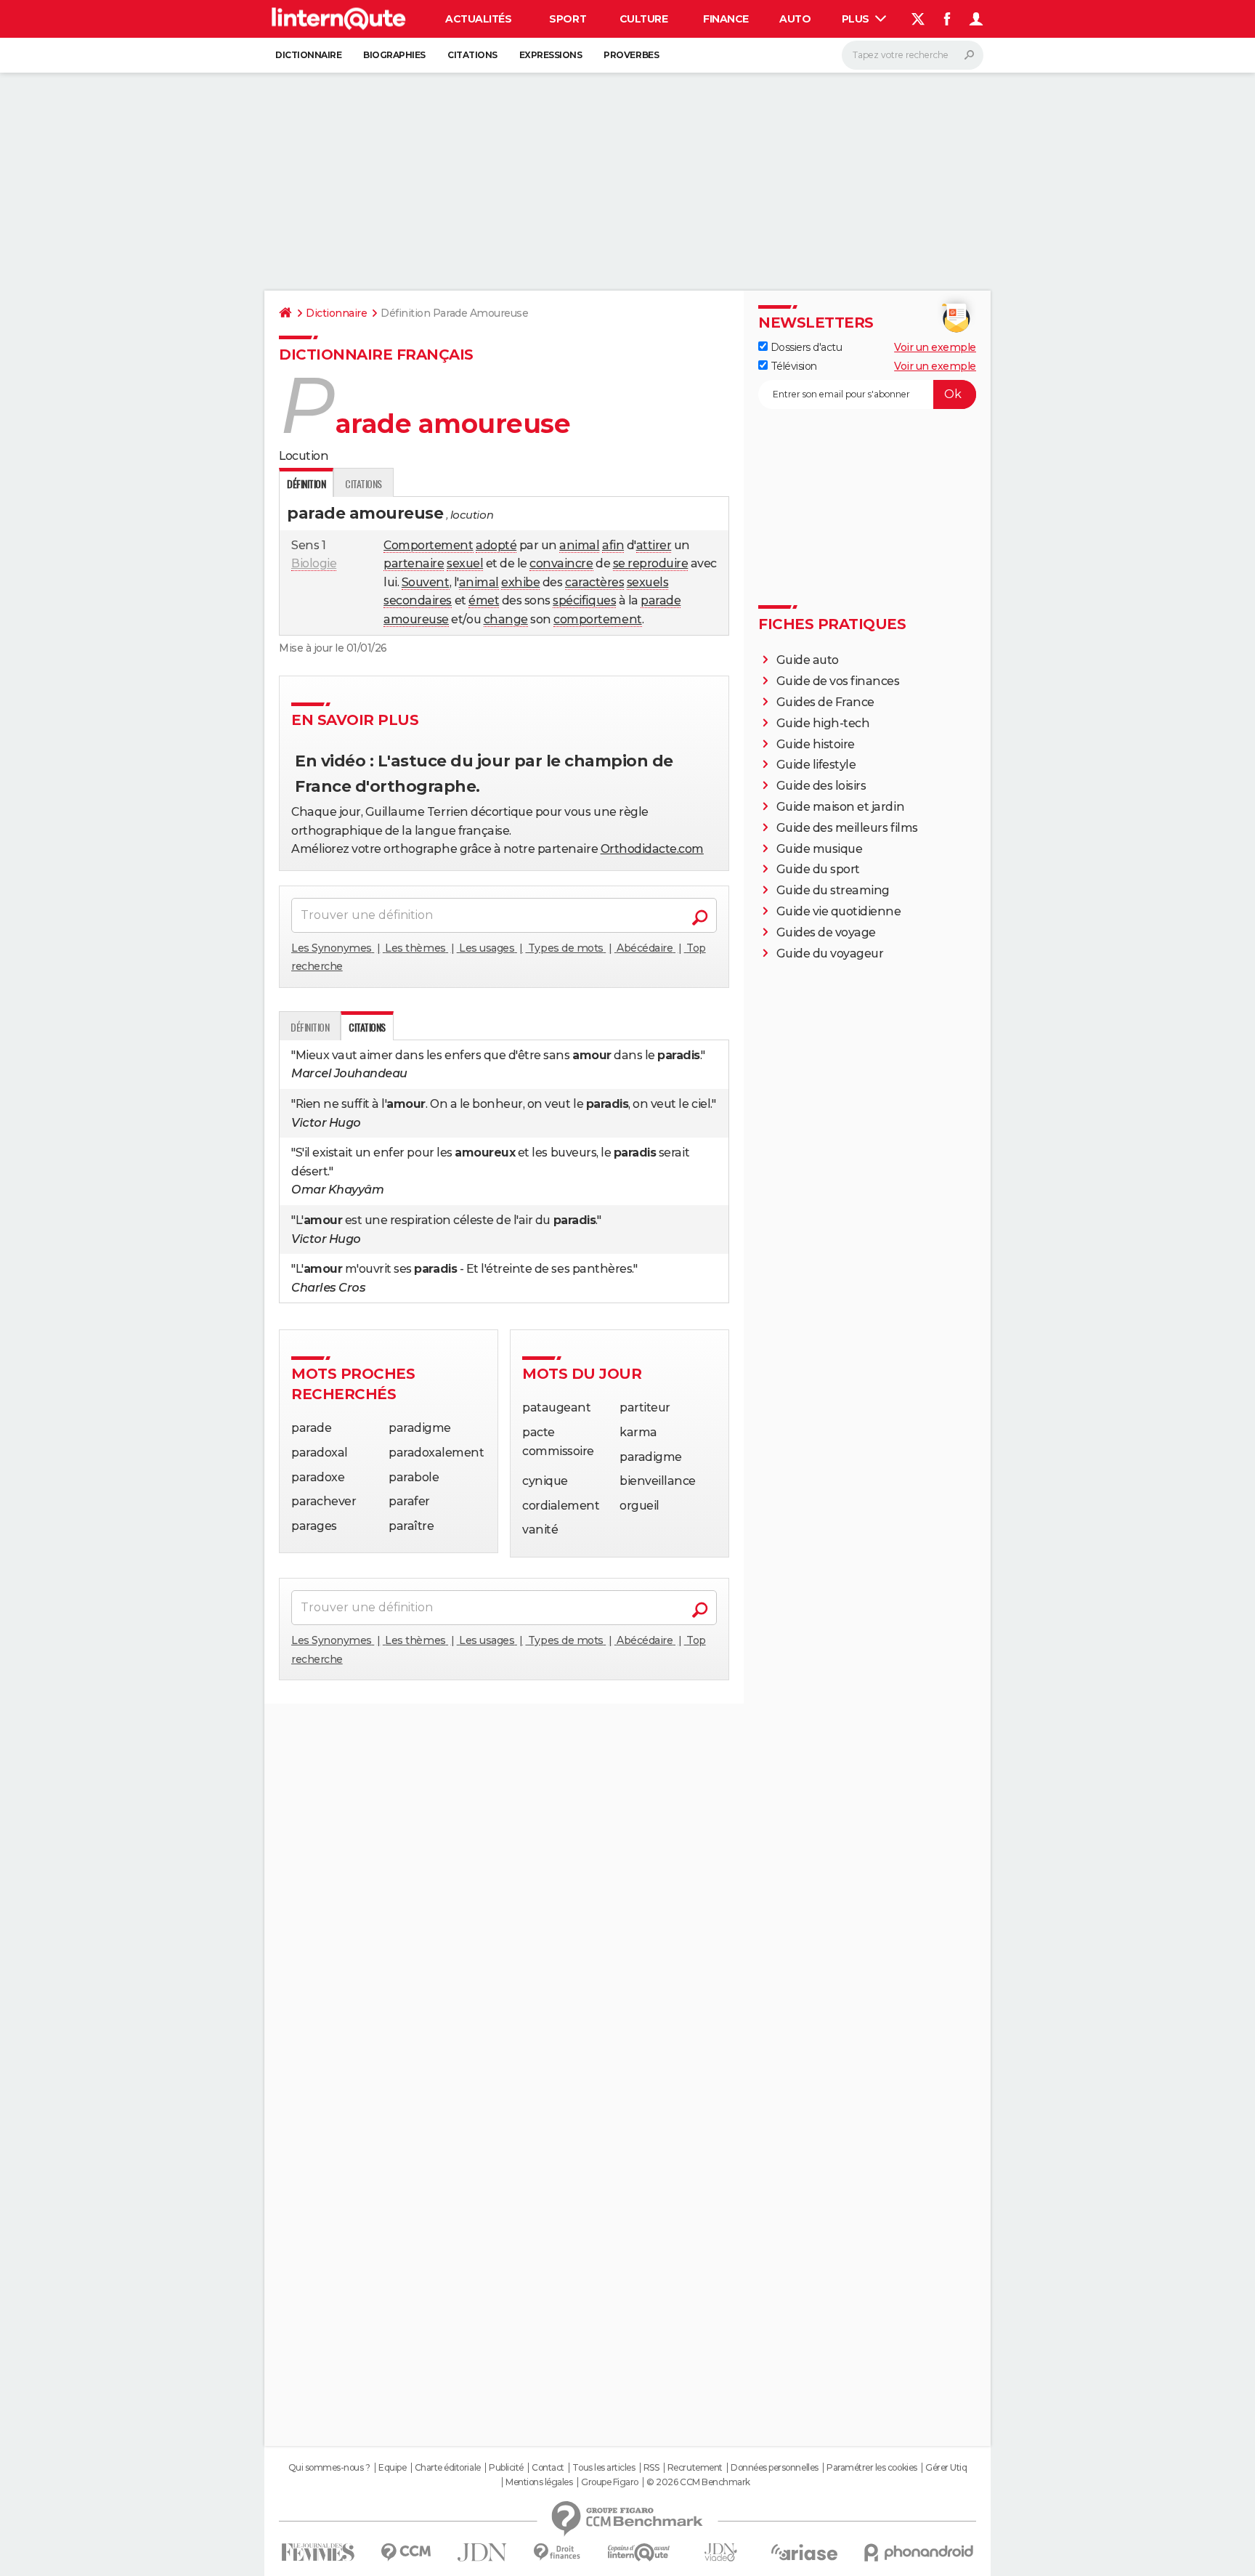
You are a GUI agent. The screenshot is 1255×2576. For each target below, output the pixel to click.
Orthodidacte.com (652, 849)
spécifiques (584, 600)
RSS (651, 2468)
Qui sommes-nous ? (329, 2468)
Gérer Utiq (946, 2468)
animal (579, 545)
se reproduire (651, 563)
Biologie (314, 563)
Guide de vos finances (838, 681)
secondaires (418, 600)
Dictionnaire (308, 55)
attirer (654, 545)
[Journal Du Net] (483, 2552)
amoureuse (416, 619)
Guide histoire (816, 744)
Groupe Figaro (610, 2482)
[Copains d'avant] (639, 2552)
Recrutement (695, 2468)
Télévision (792, 366)
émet (484, 600)
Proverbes (631, 55)
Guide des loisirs (821, 786)
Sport (568, 19)
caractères (594, 582)
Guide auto (808, 660)
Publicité (506, 2468)
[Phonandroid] (919, 2552)
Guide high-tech (823, 723)
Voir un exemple (935, 347)
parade (661, 600)
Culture (644, 19)
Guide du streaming (833, 890)
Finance (726, 19)
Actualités (478, 19)
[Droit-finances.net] (557, 2552)
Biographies (394, 55)
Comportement (428, 545)
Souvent (426, 582)
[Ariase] (805, 2552)
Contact (548, 2468)
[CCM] (406, 2552)
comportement (597, 619)
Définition (310, 1027)
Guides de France (825, 702)
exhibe (520, 582)
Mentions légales (539, 2482)
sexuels (648, 582)
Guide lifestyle (816, 765)
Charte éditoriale (448, 2468)
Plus (857, 19)
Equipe (392, 2468)
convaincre (561, 563)
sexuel (465, 563)
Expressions (551, 55)
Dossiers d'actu (805, 347)
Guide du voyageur (830, 953)
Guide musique (820, 849)
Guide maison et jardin (840, 807)
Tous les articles (604, 2468)
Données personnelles (774, 2468)
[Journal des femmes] (318, 2552)
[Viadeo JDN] (720, 2552)
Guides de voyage (826, 932)
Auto (795, 19)
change (506, 619)
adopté (496, 545)
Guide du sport (818, 869)
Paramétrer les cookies (872, 2468)
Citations (472, 55)
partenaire (414, 563)
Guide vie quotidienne (839, 911)
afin (613, 545)
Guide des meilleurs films (847, 828)
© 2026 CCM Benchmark (698, 2482)
